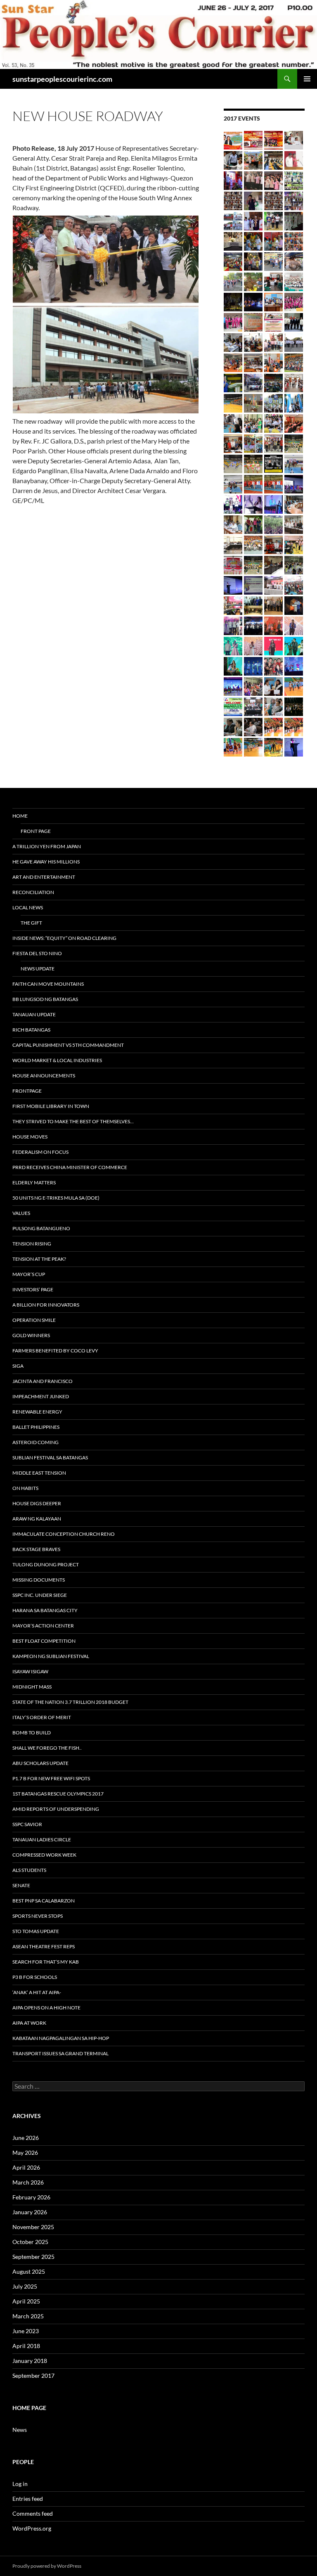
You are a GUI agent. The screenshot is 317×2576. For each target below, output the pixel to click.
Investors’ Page (33, 1289)
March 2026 (28, 2182)
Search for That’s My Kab (46, 1962)
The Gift (31, 923)
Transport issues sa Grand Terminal (60, 2053)
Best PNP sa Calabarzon (44, 1901)
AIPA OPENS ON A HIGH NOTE (46, 2008)
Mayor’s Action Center (43, 1626)
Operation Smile (34, 1320)
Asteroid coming (35, 1442)
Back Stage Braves (36, 1549)
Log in (20, 2484)
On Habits (25, 1488)
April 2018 (26, 2346)
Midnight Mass (32, 1687)
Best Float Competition (44, 1641)
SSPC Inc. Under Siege (40, 1595)
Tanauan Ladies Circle (42, 1839)
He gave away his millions (46, 862)
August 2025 (29, 2271)
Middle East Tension (39, 1473)
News (20, 2430)
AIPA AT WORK (29, 2023)
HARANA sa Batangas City (45, 1610)
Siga (18, 1366)
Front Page (36, 831)
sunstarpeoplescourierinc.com (62, 79)
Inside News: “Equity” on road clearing (64, 938)
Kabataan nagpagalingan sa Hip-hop (61, 2038)
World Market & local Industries (57, 1060)
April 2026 (26, 2167)
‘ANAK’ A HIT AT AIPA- (37, 1992)
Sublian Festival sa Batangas (50, 1458)
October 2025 (30, 2242)
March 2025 (28, 2316)
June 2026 (26, 2138)
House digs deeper (37, 1503)
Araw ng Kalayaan (37, 1519)
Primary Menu (307, 79)
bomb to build (32, 1733)
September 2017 (33, 2376)
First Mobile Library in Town (51, 1106)
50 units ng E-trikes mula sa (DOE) (56, 1198)
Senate (21, 1885)
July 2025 (25, 2286)
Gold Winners (31, 1335)
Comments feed (33, 2513)
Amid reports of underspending (56, 1809)
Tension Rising (32, 1244)
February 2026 (31, 2197)
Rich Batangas (31, 1030)
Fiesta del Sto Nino (37, 953)
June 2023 (26, 2331)
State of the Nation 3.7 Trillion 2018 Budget (70, 1702)
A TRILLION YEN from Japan (47, 846)
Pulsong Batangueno (41, 1228)
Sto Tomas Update (36, 1931)
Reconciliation (33, 892)
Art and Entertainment (44, 877)
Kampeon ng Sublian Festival (51, 1656)
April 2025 (26, 2301)
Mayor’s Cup (29, 1274)
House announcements (44, 1076)
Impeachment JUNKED (41, 1396)
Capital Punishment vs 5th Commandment (68, 1045)
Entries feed (28, 2499)
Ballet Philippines (36, 1427)
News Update (38, 969)
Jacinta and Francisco (43, 1381)
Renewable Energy (37, 1412)
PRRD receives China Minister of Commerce (70, 1167)
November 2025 (33, 2227)
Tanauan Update (34, 1014)
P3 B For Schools (35, 1977)
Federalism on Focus (40, 1152)
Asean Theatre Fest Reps (44, 1946)
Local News (28, 907)
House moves (30, 1137)
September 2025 (33, 2257)
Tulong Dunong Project (46, 1564)
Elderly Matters (34, 1182)
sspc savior (27, 1824)
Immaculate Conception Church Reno (64, 1534)
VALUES (21, 1213)
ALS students (29, 1870)
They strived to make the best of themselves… (73, 1121)
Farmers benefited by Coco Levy (55, 1351)
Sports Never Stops (38, 1916)
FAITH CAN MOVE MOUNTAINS (48, 984)
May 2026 (25, 2153)
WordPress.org (32, 2528)
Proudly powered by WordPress (47, 2566)
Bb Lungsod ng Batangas (45, 999)
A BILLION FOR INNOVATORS (46, 1305)
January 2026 (30, 2212)
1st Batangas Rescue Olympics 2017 (58, 1794)
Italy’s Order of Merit (42, 1717)
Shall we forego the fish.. (47, 1748)
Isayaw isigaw (30, 1671)
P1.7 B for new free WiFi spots (51, 1778)
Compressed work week (44, 1855)
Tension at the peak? (39, 1259)
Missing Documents (39, 1580)
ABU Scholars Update (40, 1763)
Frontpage (27, 1091)
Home (20, 816)
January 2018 (30, 2361)
